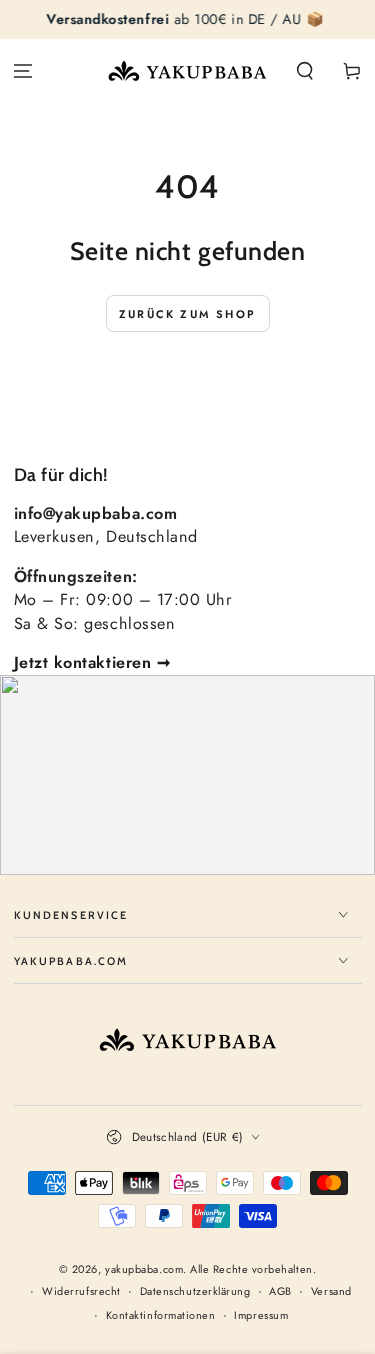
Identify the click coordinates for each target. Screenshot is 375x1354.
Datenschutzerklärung (195, 1291)
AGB (280, 1291)
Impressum (261, 1315)
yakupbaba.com (144, 1269)
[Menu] (23, 71)
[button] (304, 71)
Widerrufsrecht (81, 1291)
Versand (331, 1291)
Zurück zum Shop (187, 314)
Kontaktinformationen (161, 1315)
